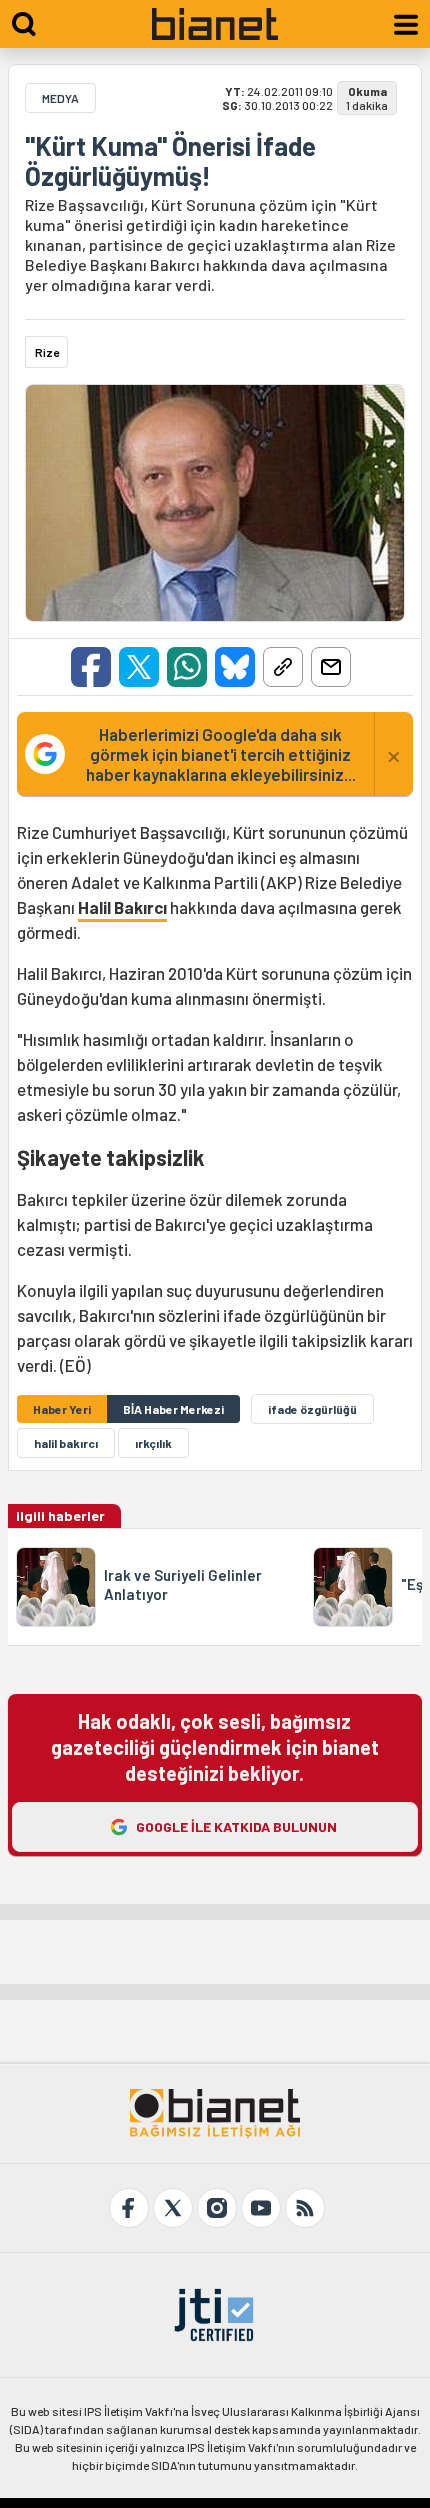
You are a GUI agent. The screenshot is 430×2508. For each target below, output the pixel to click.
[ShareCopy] (283, 667)
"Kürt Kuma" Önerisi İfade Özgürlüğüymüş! (170, 161)
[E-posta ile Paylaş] (331, 667)
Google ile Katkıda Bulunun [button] (236, 1826)
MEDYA (60, 98)
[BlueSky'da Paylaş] (235, 667)
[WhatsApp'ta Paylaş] (187, 667)
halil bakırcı (66, 1443)
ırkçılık (153, 1443)
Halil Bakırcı (122, 907)
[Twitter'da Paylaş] (139, 667)
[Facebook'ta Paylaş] (91, 667)
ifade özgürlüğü (312, 1409)
